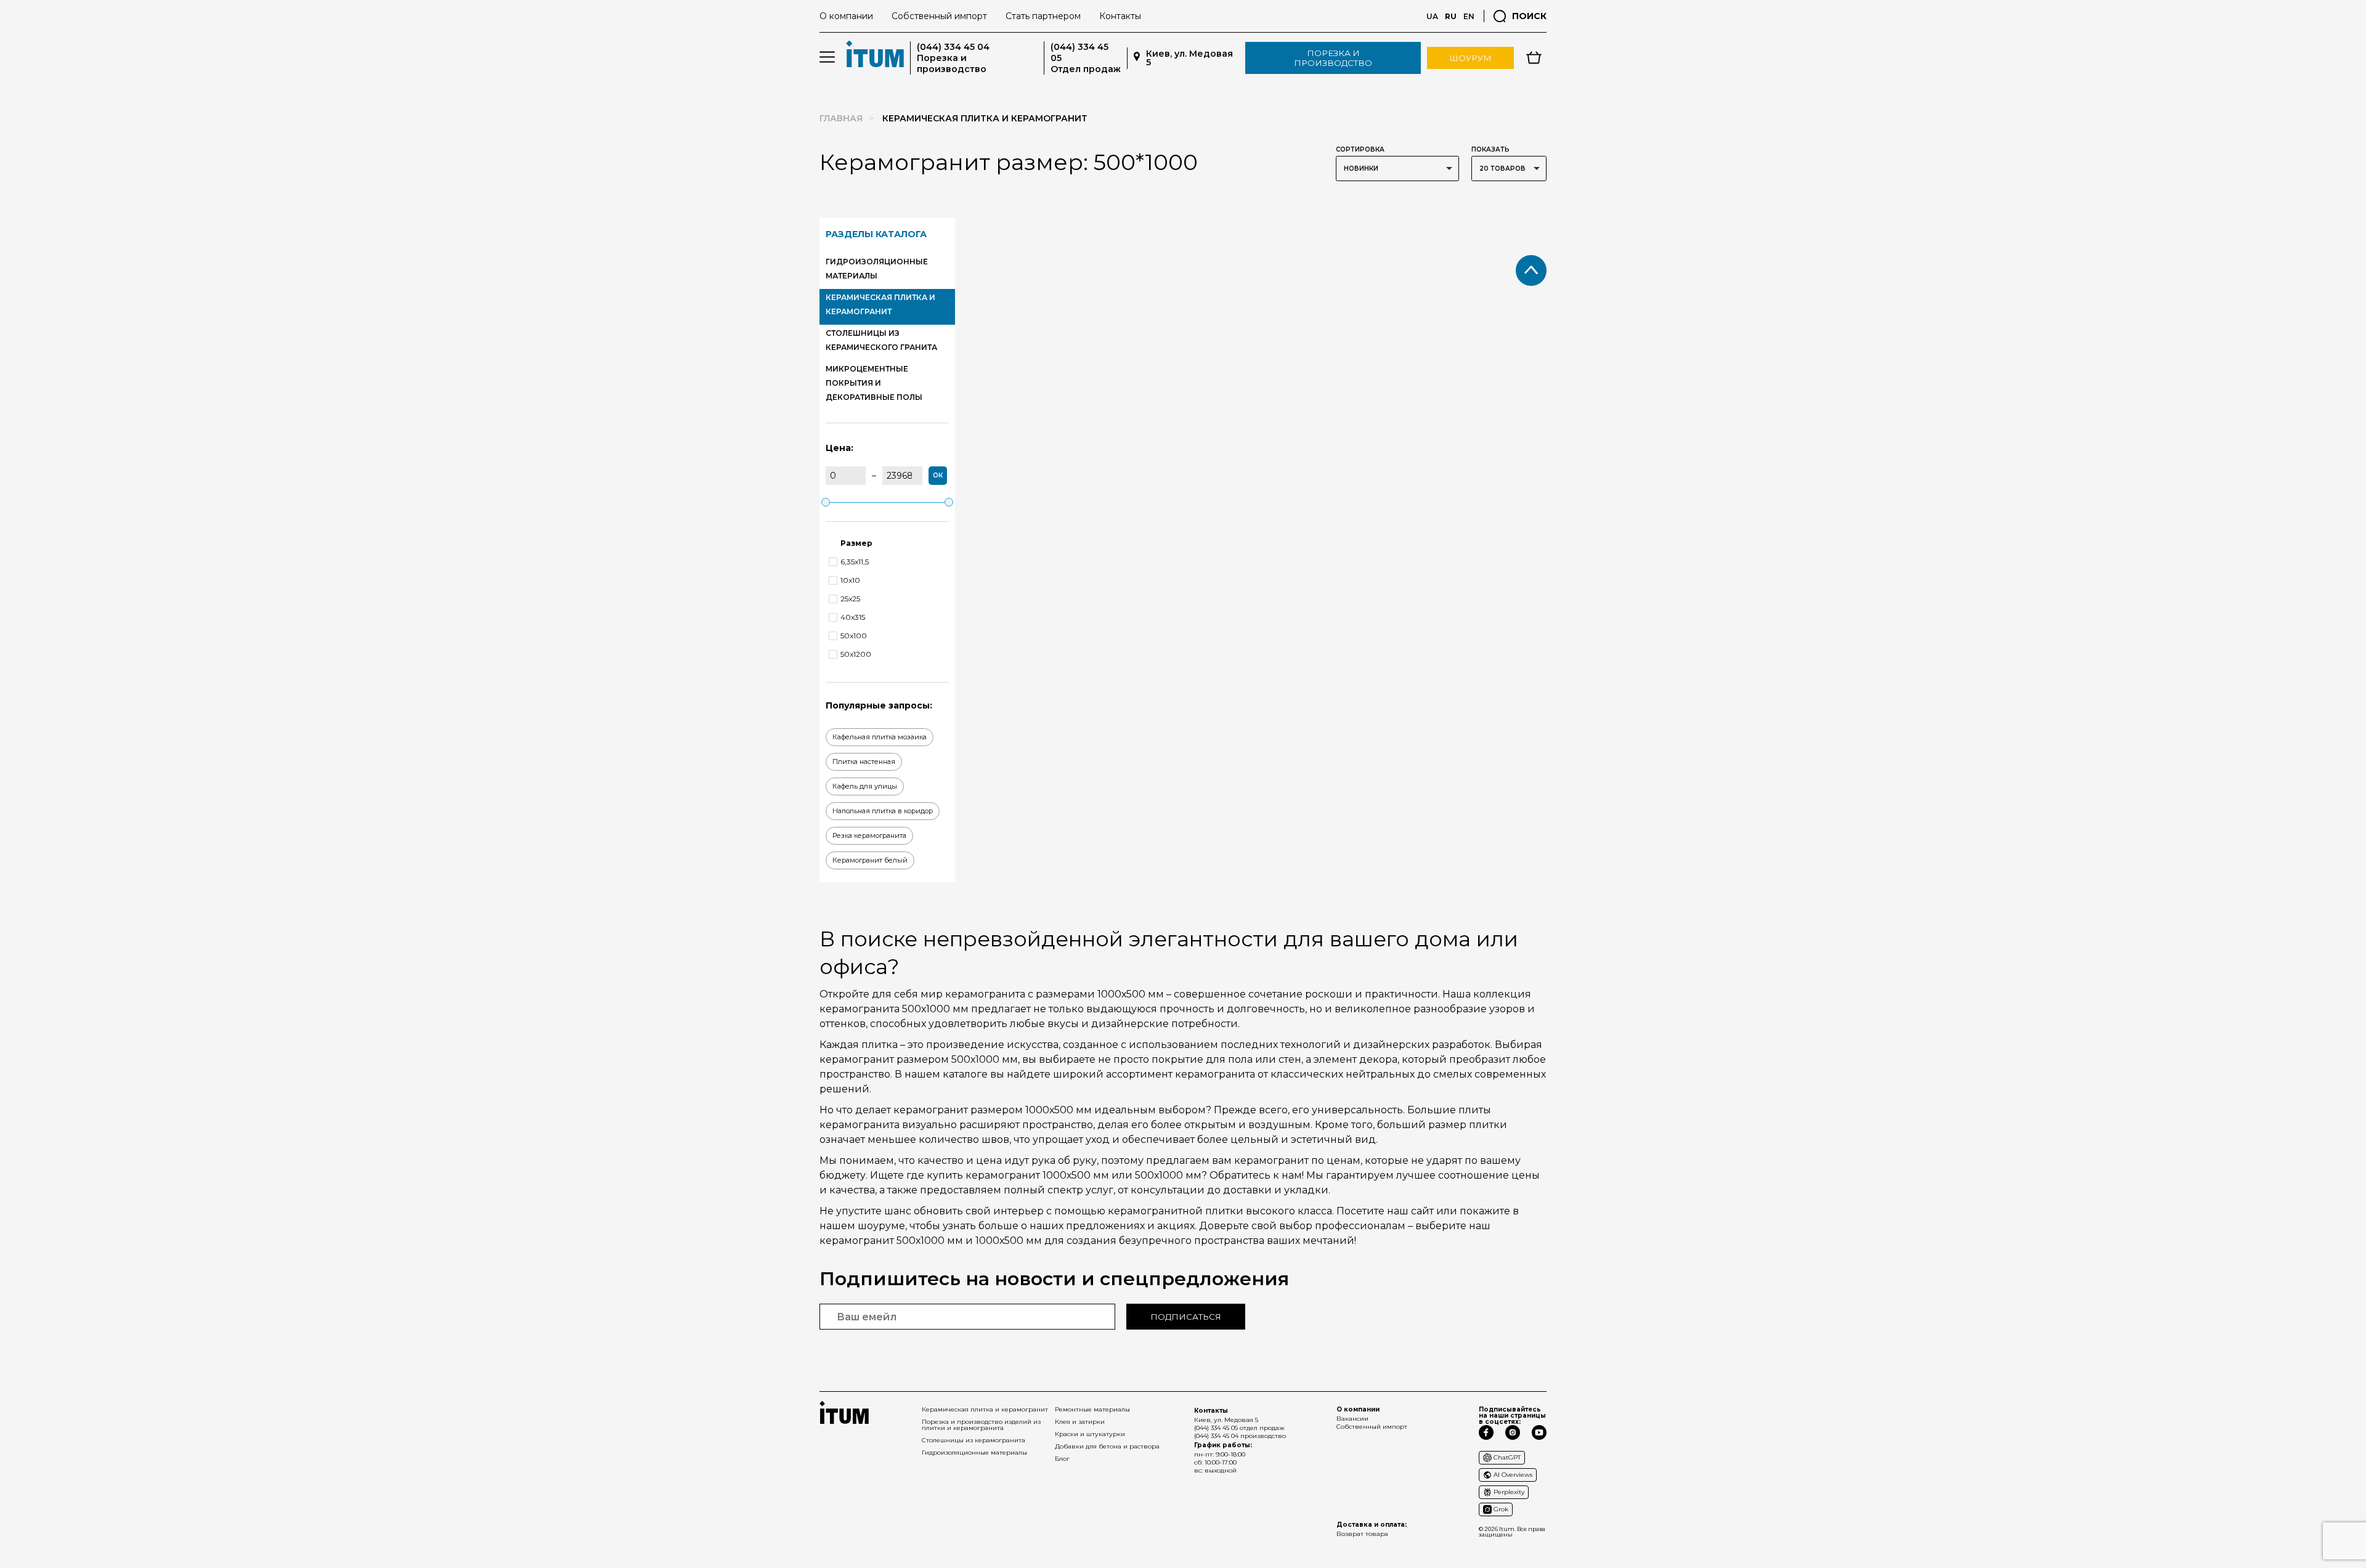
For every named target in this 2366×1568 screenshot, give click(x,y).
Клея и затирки (1080, 1422)
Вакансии (1352, 1419)
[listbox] (1397, 169)
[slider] (826, 502)
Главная (841, 118)
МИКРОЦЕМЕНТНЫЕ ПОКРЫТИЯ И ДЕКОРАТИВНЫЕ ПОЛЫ (874, 383)
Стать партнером (1043, 16)
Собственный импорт (939, 16)
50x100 (854, 636)
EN (1469, 16)
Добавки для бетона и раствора (1107, 1446)
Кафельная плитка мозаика (880, 737)
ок (938, 475)
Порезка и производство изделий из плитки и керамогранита (981, 1425)
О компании (846, 16)
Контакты (1120, 16)
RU (1451, 16)
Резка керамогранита (869, 835)
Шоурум (1470, 58)
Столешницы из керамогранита (974, 1440)
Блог (1062, 1459)
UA (1432, 16)
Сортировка (1360, 149)
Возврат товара (1362, 1534)
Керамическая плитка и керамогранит (985, 1409)
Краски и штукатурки (1090, 1434)
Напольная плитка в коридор (883, 811)
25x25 (850, 599)
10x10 (850, 580)
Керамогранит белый (870, 860)
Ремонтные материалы (1092, 1409)
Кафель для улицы (865, 786)
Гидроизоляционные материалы (974, 1452)
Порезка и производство (1333, 58)
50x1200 (856, 654)
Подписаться (1186, 1317)
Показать (1490, 149)
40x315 (853, 617)
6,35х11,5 (855, 562)
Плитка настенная (864, 762)
